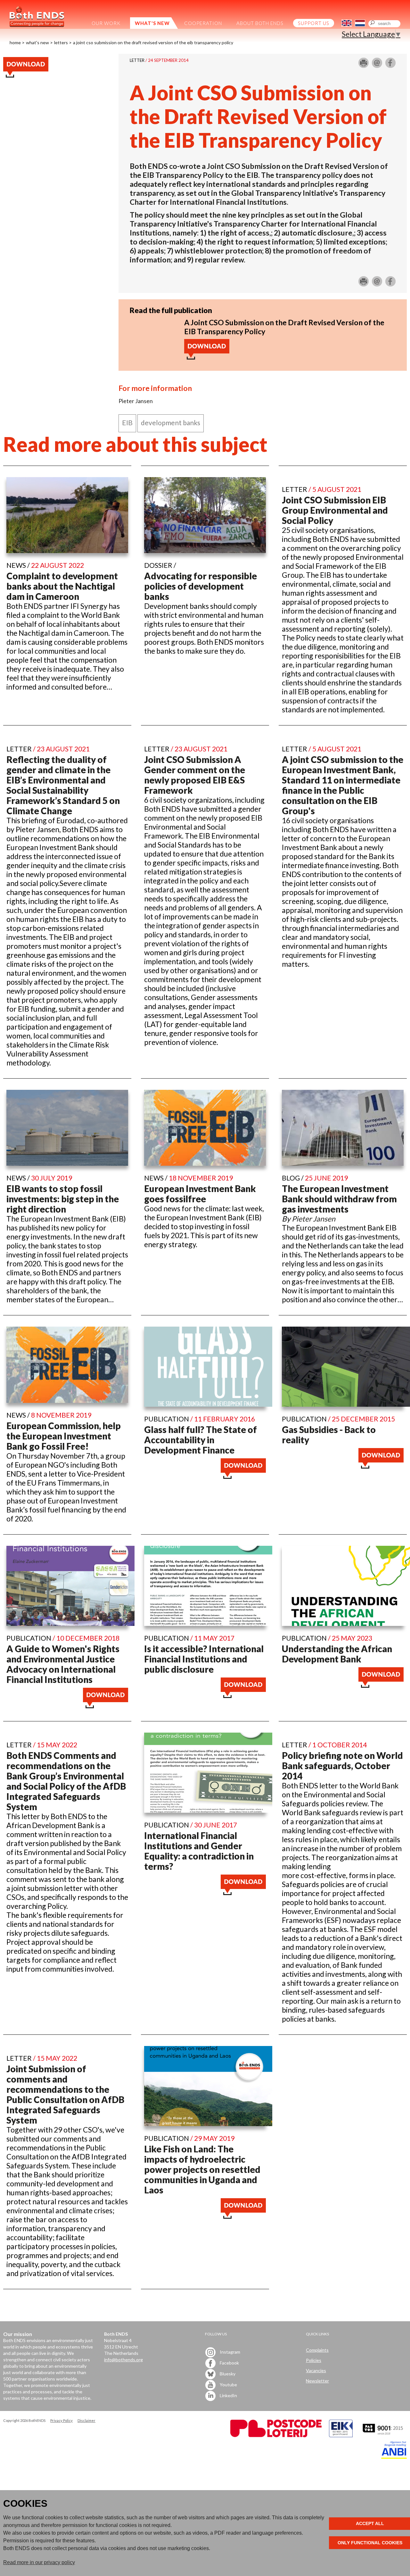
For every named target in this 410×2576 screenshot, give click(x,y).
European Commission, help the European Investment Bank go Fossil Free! (64, 1436)
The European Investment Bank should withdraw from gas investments (339, 1199)
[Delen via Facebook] (390, 65)
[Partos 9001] (383, 2435)
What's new (37, 42)
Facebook (229, 2362)
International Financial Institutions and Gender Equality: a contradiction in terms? (199, 1851)
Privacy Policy (61, 2420)
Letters (61, 42)
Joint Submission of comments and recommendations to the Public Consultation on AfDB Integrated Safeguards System (65, 2094)
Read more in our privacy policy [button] (39, 2562)
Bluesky (227, 2373)
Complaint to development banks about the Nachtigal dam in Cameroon (62, 586)
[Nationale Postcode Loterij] (276, 2435)
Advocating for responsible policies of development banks (201, 586)
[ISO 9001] (341, 2435)
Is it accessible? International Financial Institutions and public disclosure (204, 1659)
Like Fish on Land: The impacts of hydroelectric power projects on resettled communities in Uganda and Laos (202, 2169)
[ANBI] (394, 2457)
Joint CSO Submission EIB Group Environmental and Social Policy (335, 510)
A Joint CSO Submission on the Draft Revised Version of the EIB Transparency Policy (153, 42)
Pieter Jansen (314, 1219)
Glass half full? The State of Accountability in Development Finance (201, 1440)
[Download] (207, 357)
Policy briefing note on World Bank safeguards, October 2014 (342, 1766)
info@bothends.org (123, 2360)
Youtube (228, 2384)
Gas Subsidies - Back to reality (329, 1435)
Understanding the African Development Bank (337, 1654)
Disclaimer (86, 2420)
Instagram (230, 2352)
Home (15, 42)
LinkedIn (228, 2395)
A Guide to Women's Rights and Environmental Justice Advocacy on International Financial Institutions (63, 1664)
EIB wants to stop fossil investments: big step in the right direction (63, 1199)
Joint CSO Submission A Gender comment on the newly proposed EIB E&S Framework (195, 775)
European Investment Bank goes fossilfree (200, 1194)
